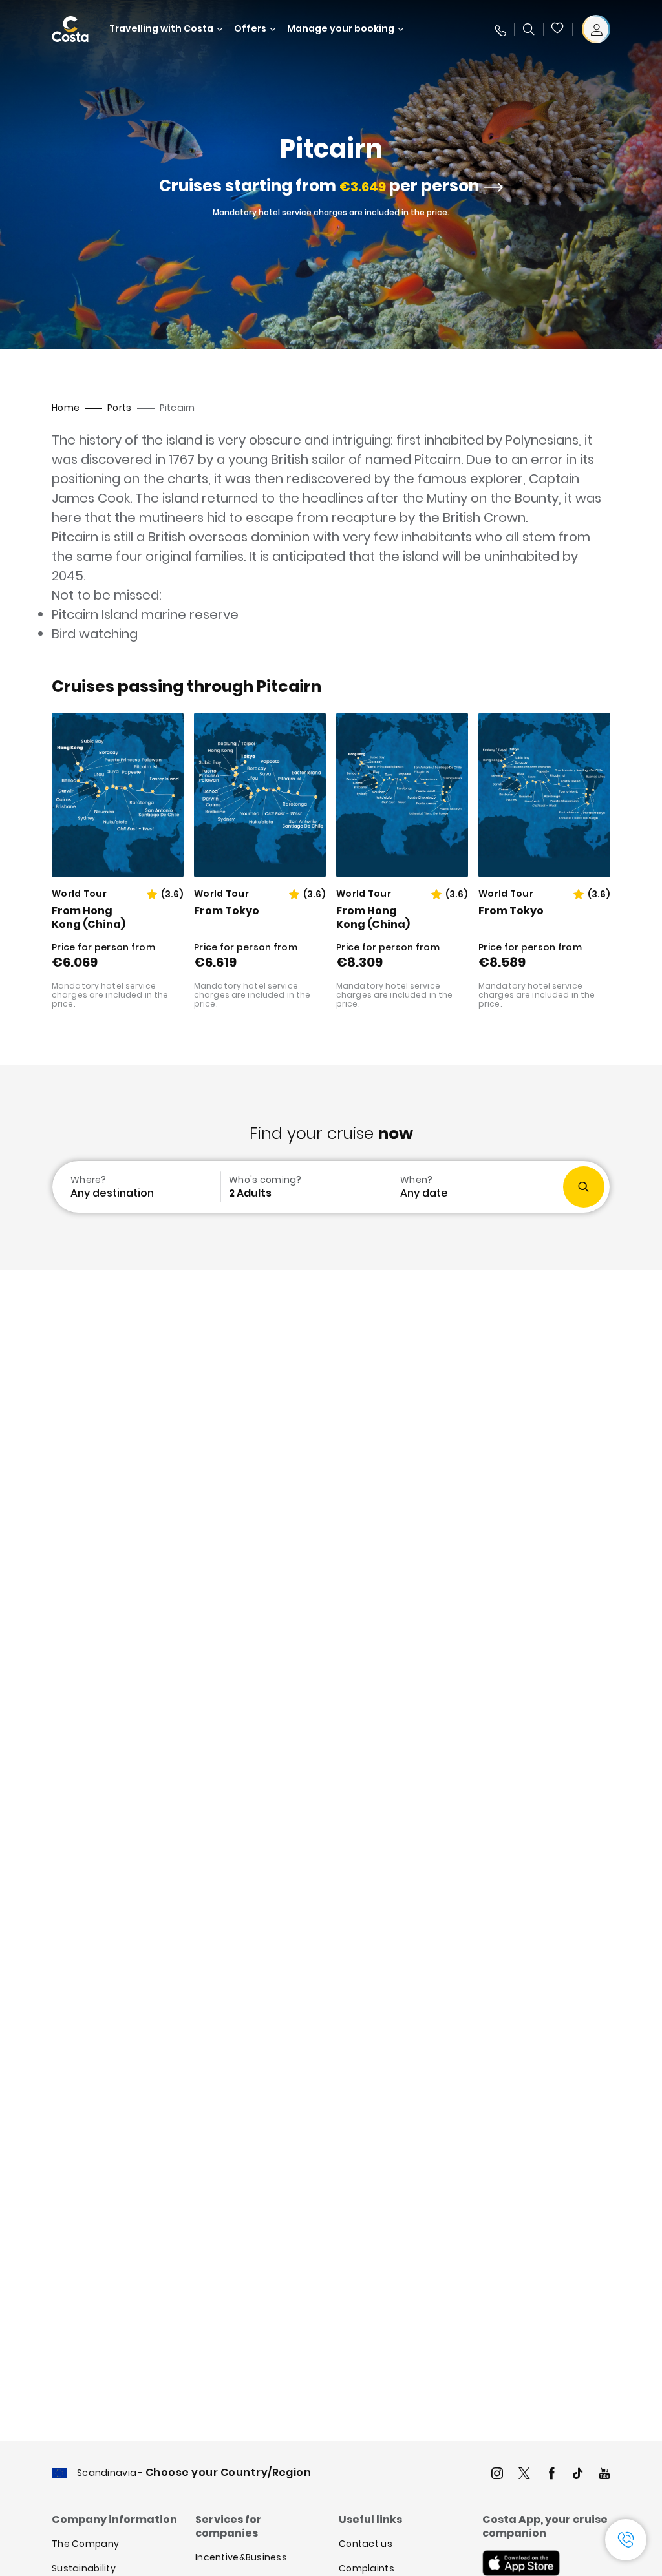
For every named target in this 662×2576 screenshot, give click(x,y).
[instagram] (497, 2475)
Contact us (366, 2544)
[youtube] (604, 2475)
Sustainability (84, 2568)
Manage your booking (341, 29)
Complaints (367, 2568)
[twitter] (524, 2475)
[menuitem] (135, 1187)
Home (66, 408)
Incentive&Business (241, 2557)
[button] (558, 29)
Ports (119, 408)
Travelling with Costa (161, 29)
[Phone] (500, 29)
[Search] (529, 29)
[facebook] (551, 2475)
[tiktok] (578, 2475)
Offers (250, 29)
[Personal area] (596, 29)
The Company (85, 2544)
